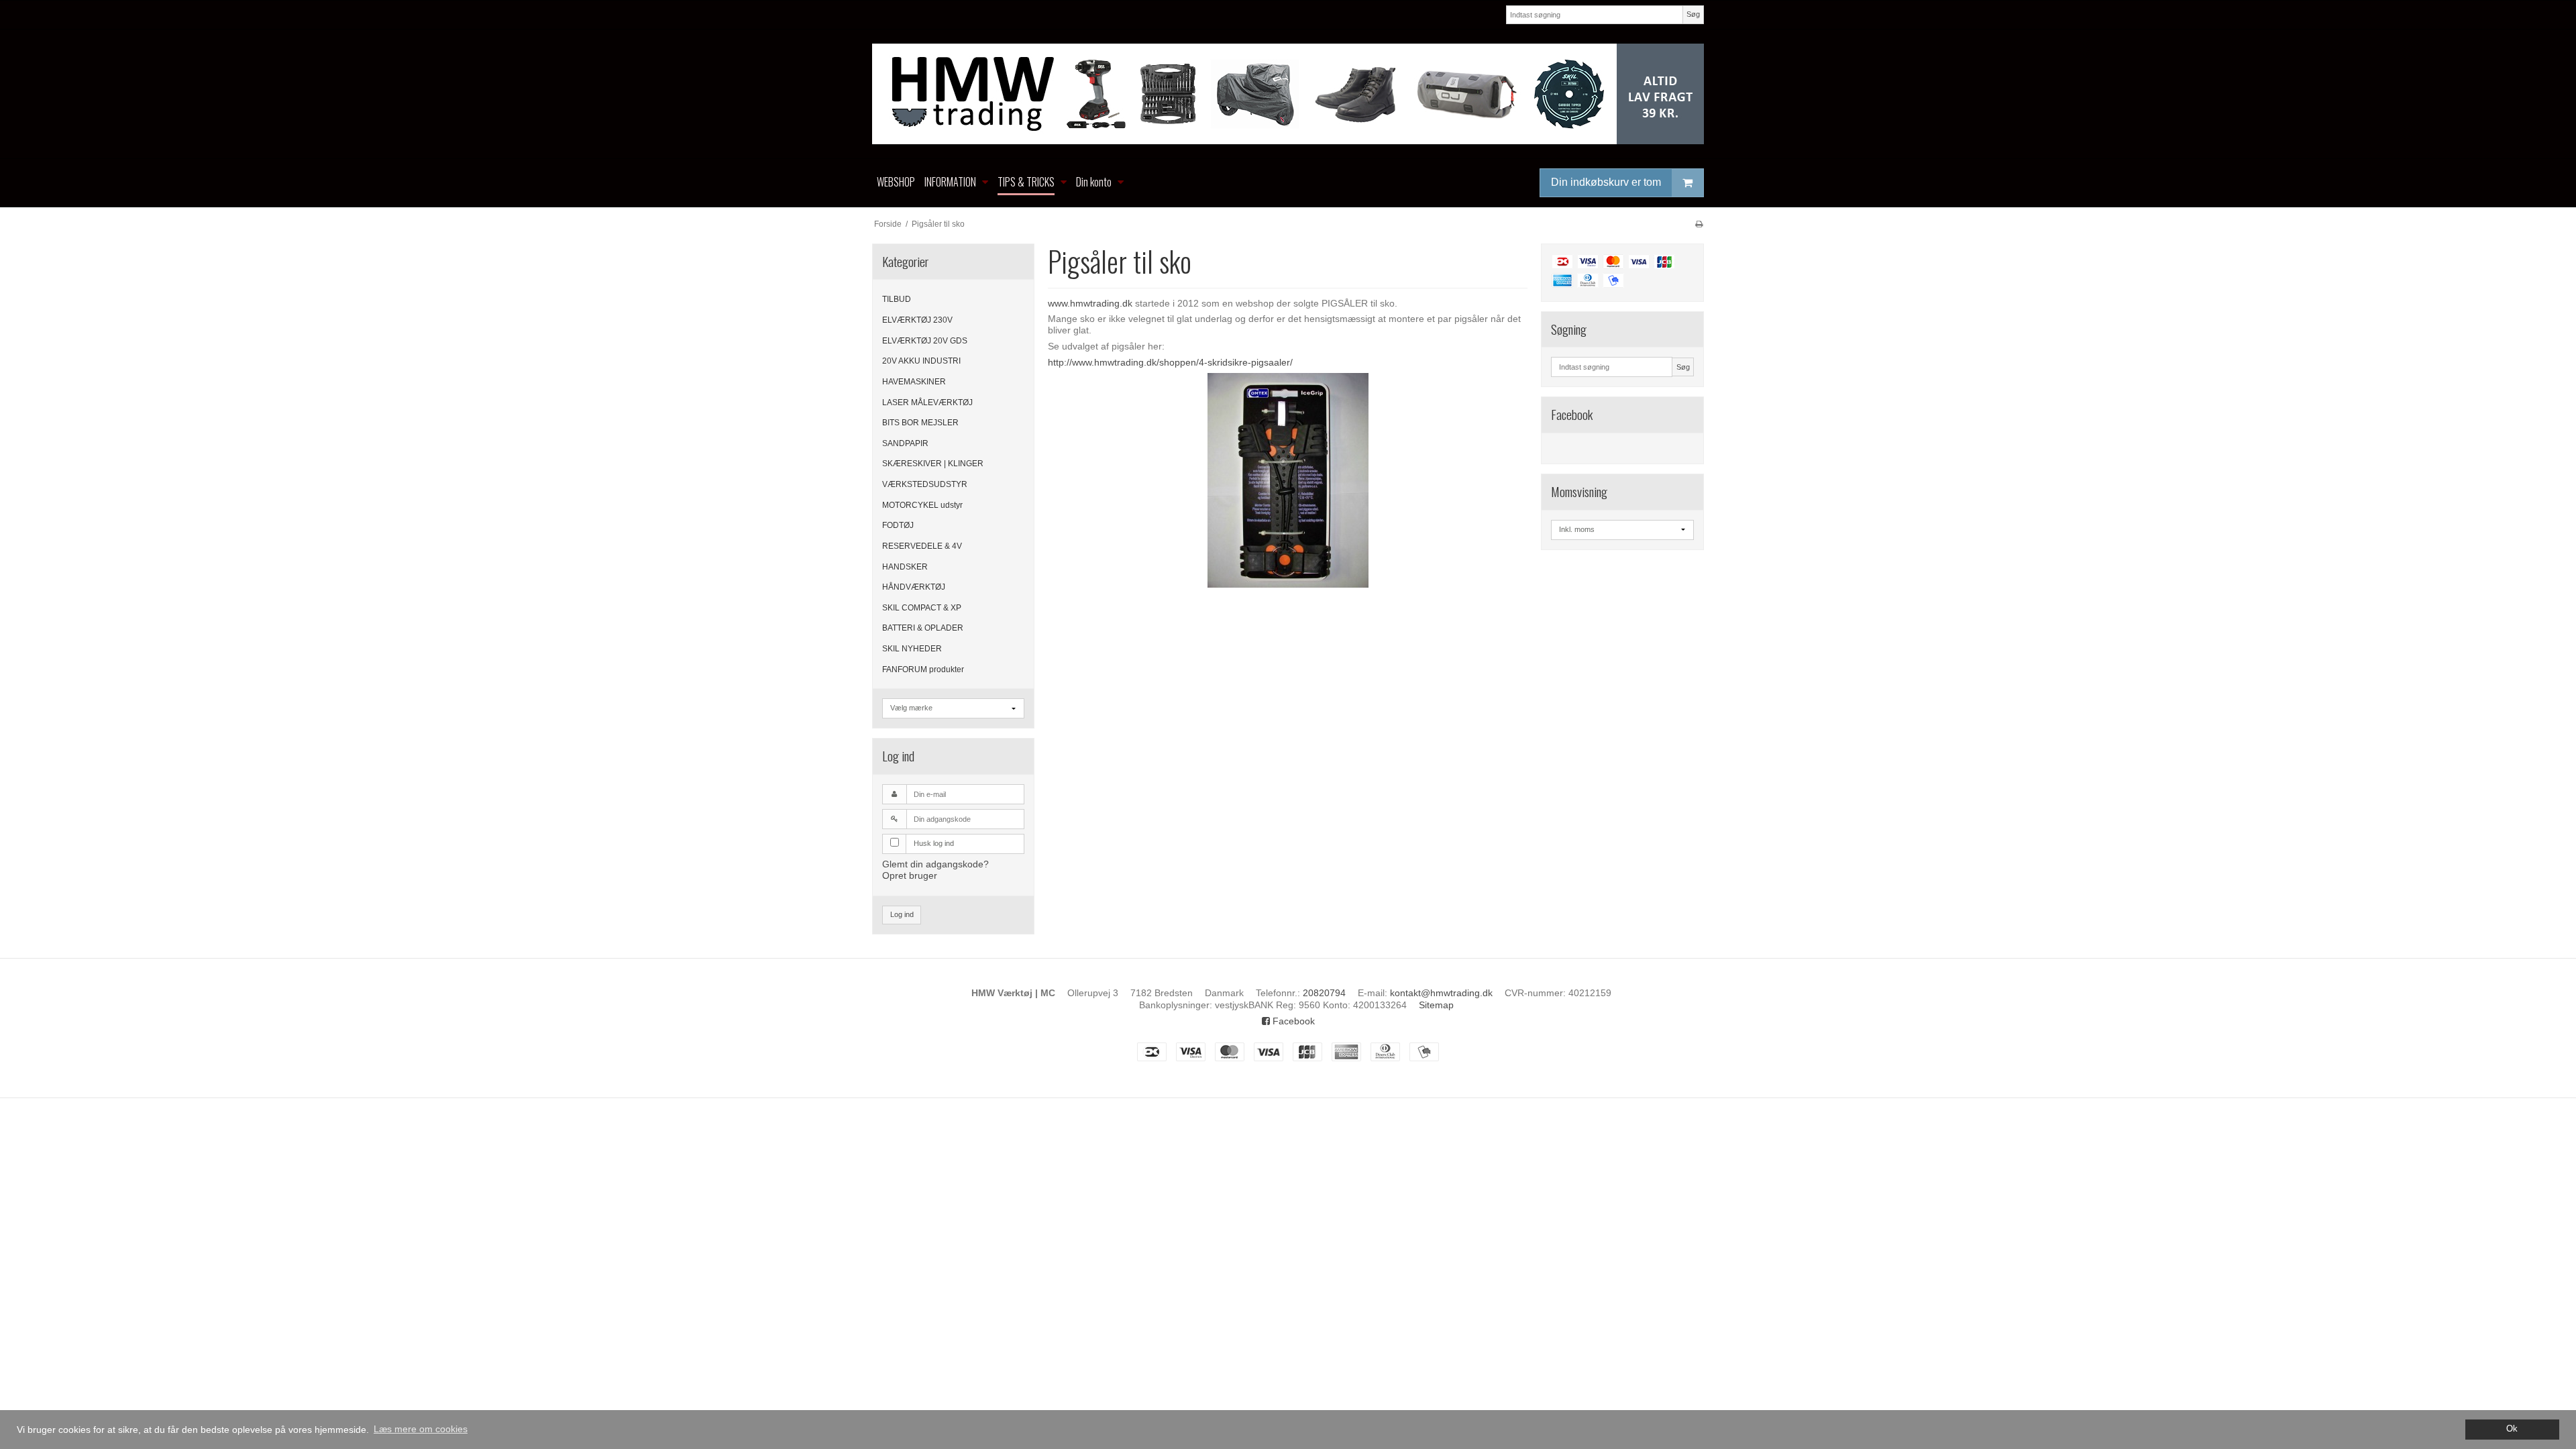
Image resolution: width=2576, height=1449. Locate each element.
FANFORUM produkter (923, 669)
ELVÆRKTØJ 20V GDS (925, 341)
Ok (2512, 1429)
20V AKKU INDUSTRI (921, 361)
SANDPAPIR (905, 443)
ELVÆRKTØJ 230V (917, 320)
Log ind (902, 914)
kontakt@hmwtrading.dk (1441, 993)
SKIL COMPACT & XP (922, 608)
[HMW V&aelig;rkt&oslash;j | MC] (1288, 94)
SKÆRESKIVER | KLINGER (933, 464)
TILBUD (897, 299)
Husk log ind (934, 843)
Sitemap (1436, 1005)
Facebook (1292, 1021)
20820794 (1324, 993)
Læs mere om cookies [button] (421, 1429)
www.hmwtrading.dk (1090, 303)
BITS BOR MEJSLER (920, 423)
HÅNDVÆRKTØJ (914, 587)
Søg (1693, 14)
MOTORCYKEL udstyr (922, 505)
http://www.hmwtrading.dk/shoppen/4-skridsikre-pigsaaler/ (1170, 362)
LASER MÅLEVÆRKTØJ (927, 402)
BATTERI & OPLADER (923, 628)
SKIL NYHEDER (912, 649)
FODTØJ (898, 525)
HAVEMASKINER (914, 382)
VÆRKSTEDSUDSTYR (925, 484)
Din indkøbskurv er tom (1606, 182)
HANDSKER (905, 567)
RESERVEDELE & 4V (922, 546)
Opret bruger (910, 875)
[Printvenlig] (1699, 224)
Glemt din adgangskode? (935, 864)
